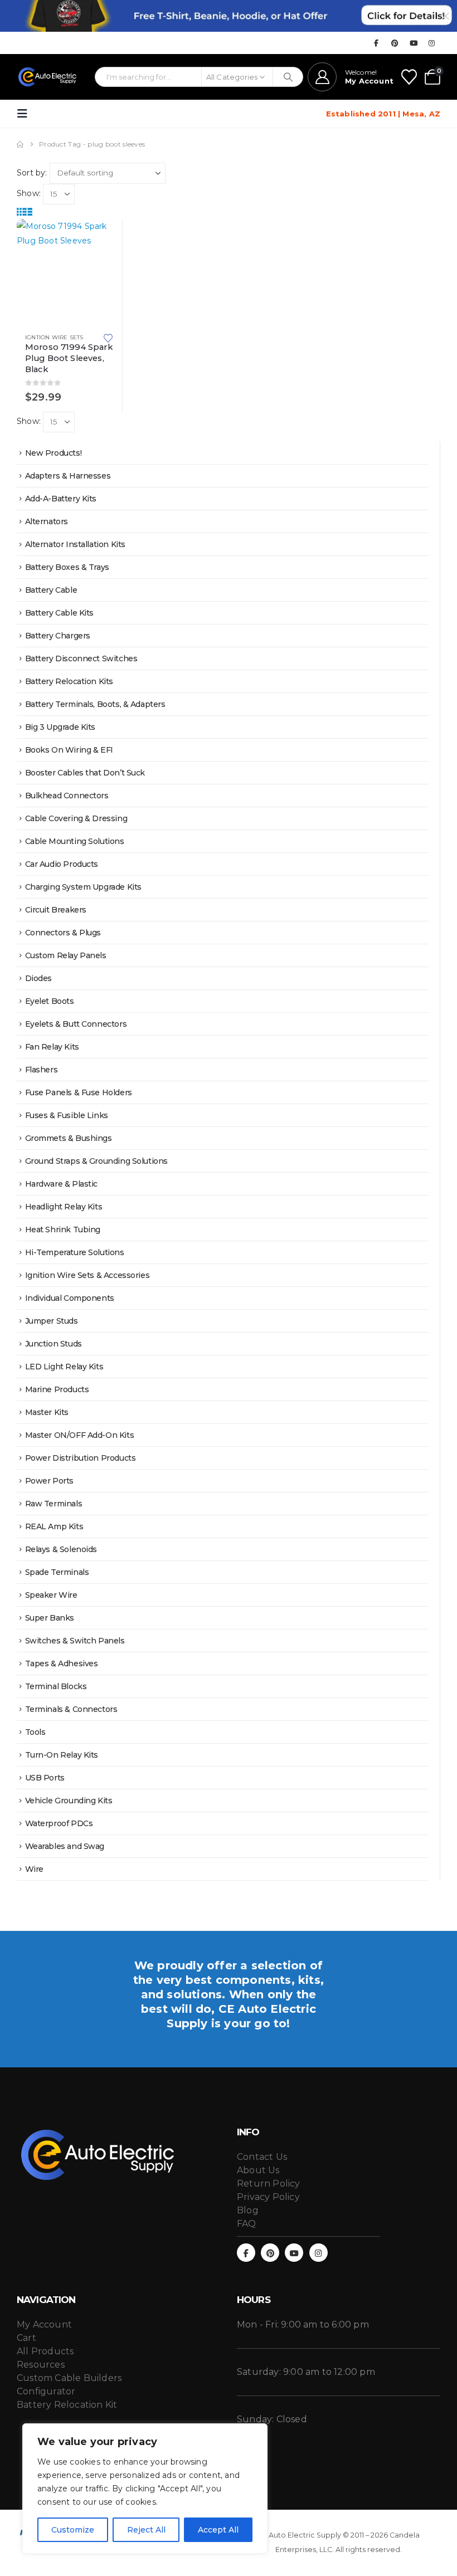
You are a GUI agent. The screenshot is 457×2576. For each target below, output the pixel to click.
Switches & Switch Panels (75, 1641)
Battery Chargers (58, 636)
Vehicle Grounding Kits (69, 1801)
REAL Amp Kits (54, 1526)
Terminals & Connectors (71, 1709)
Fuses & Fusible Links (67, 1115)
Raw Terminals (54, 1504)
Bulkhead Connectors (67, 796)
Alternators (47, 521)
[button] (26, 114)
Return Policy (269, 2184)
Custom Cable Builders (69, 2378)
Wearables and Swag (65, 1846)
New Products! (54, 453)
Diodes (38, 978)
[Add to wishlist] (108, 337)
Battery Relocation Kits (69, 681)
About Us (258, 2170)
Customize (73, 2530)
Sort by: (32, 173)
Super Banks (50, 1618)
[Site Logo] (48, 77)
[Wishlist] (409, 77)
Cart (26, 2338)
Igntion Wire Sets (54, 337)
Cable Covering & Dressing (76, 818)
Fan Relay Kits (52, 1047)
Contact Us (262, 2157)
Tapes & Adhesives (62, 1663)
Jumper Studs (52, 1321)
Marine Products (57, 1389)
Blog (248, 2210)
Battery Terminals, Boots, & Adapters (95, 704)
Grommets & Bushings (69, 1138)
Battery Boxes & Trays (67, 567)
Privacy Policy (268, 2197)
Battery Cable (51, 590)
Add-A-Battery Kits (61, 499)
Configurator (46, 2391)
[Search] (288, 77)
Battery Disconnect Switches (81, 658)
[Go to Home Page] (20, 144)
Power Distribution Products (81, 1458)
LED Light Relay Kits (64, 1367)
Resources (41, 2365)
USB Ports (45, 1778)
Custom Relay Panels (66, 955)
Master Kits (47, 1412)
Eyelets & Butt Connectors (76, 1024)
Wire (34, 1869)
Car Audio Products (62, 864)
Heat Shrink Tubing (63, 1230)
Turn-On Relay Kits (62, 1755)
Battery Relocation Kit (67, 2405)
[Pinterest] (395, 43)
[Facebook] (376, 43)
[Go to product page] (69, 272)
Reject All (146, 2530)
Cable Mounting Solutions (75, 841)
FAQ (247, 2224)
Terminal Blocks (56, 1686)
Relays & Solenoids (61, 1549)
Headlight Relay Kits (64, 1207)
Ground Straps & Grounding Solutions (96, 1161)
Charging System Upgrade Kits (83, 887)
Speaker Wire (51, 1595)
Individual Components (70, 1298)
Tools (35, 1732)
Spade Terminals (57, 1572)
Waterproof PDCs (59, 1823)
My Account (44, 2324)
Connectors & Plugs (63, 933)
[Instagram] (432, 43)
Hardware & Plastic (61, 1184)
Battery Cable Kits (59, 613)
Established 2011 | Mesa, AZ (383, 114)
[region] (145, 2489)
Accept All (218, 2530)
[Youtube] (414, 43)
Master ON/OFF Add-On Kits (80, 1435)
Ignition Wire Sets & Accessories (87, 1275)
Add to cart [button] (104, 237)
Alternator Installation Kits (75, 544)
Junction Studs (54, 1344)
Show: (29, 193)
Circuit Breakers (56, 910)
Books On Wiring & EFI (69, 750)
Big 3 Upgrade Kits (60, 727)
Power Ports (49, 1481)
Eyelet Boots (50, 1001)
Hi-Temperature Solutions (75, 1252)
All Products (45, 2351)
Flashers (42, 1070)
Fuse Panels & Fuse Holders (79, 1092)
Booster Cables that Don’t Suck (85, 773)
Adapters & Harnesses (68, 476)
